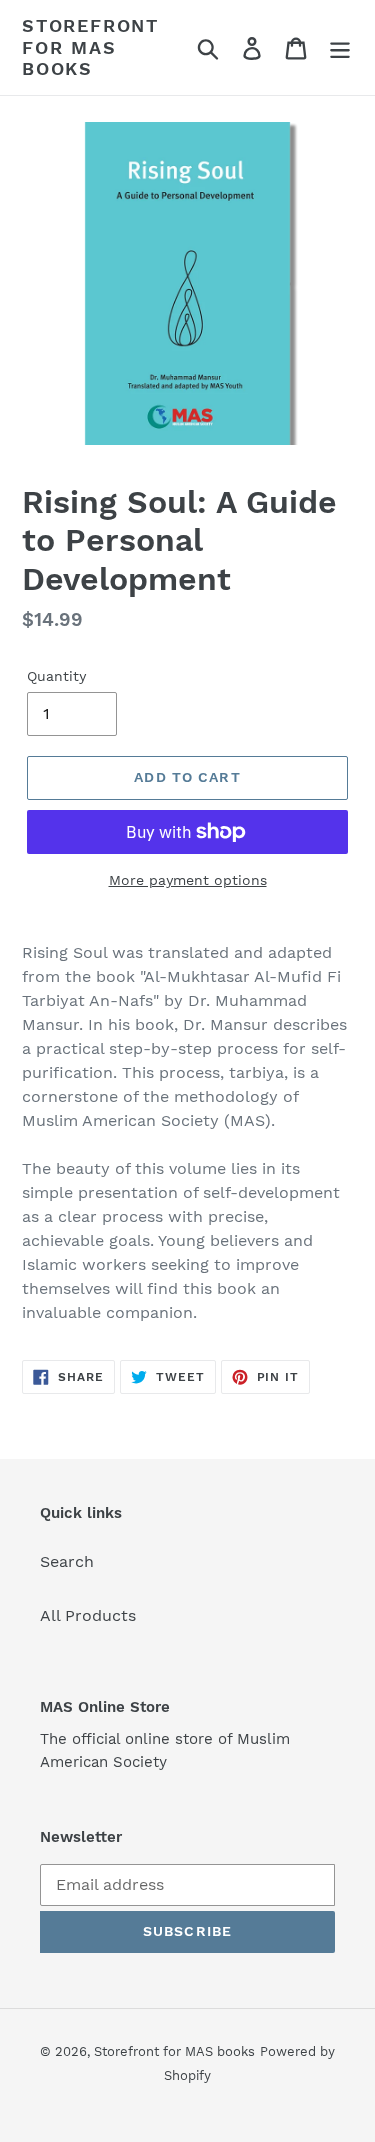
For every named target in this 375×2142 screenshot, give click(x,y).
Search (67, 1561)
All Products (88, 1615)
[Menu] (340, 47)
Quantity (56, 676)
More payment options (188, 880)
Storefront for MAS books (90, 47)
